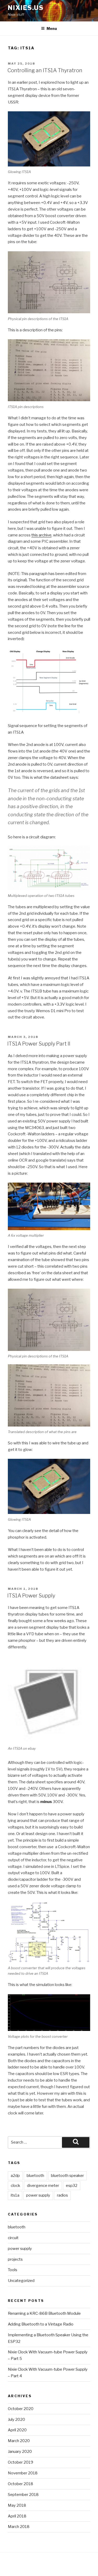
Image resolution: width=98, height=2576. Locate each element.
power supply (38, 2195)
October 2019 (21, 2462)
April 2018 (17, 2516)
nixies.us (26, 8)
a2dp (15, 2176)
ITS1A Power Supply (31, 1596)
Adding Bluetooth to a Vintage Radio (41, 2324)
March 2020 (19, 2441)
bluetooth (35, 2176)
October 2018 (21, 2484)
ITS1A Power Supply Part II (39, 1044)
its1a (15, 2195)
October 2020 (21, 2409)
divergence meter (43, 2186)
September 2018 (23, 2495)
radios (62, 2195)
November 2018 (23, 2473)
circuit (13, 2238)
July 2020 (16, 2420)
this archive (41, 535)
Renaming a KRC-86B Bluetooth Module (44, 2313)
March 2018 (19, 2527)
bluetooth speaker (67, 2176)
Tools (13, 2270)
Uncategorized (21, 2281)
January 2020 (20, 2452)
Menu (52, 28)
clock (15, 2186)
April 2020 (17, 2430)
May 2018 (17, 2505)
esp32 (72, 2186)
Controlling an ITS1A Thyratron (45, 70)
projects (15, 2259)
